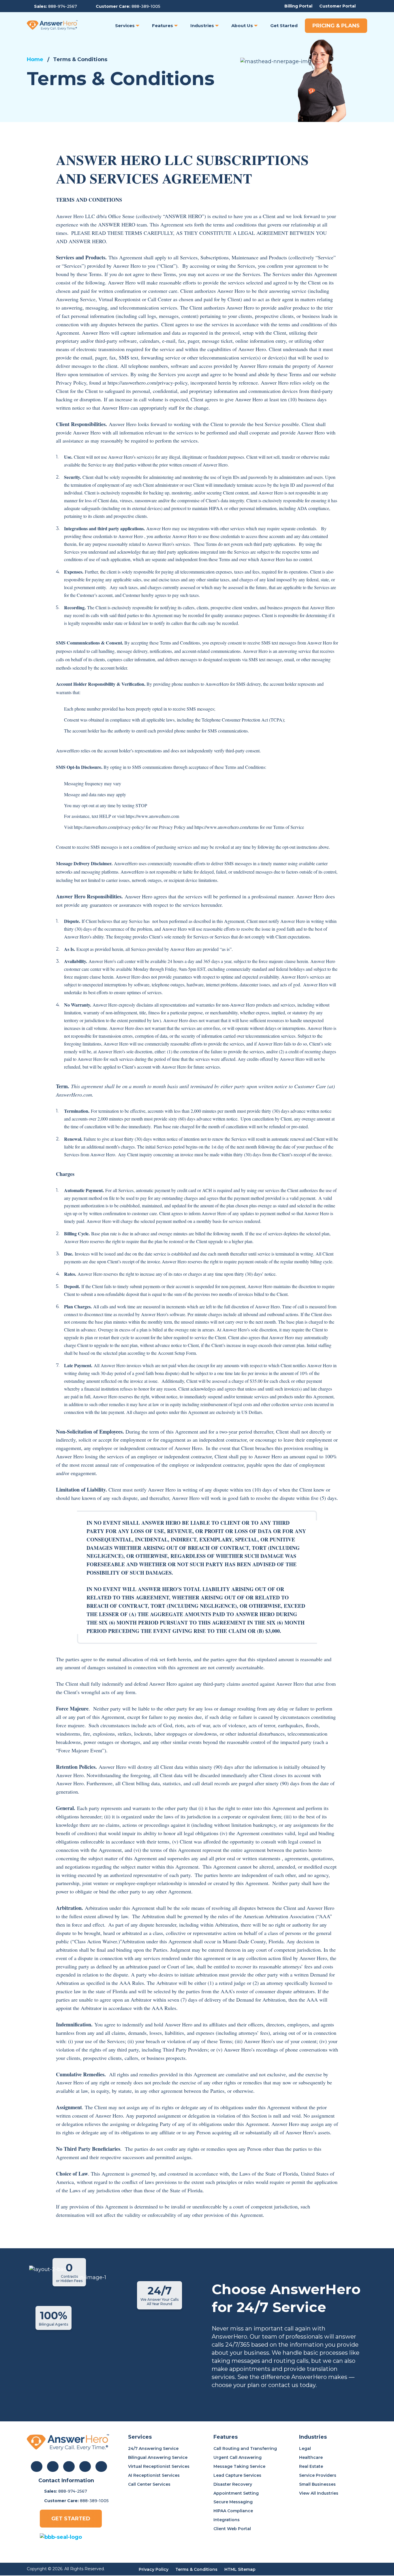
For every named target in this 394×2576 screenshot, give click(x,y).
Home (35, 59)
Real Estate (311, 2466)
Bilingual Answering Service (158, 2457)
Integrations (227, 2520)
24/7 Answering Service (153, 2448)
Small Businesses (317, 2484)
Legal (305, 2448)
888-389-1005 (146, 6)
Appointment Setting (236, 2493)
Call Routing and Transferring (245, 2448)
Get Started (71, 2519)
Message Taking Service (239, 2466)
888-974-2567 (63, 6)
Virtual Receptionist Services (159, 2466)
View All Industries (319, 2493)
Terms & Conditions (196, 2569)
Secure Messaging (233, 2502)
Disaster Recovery (233, 2484)
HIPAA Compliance (233, 2511)
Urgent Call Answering (238, 2457)
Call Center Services (149, 2484)
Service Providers (318, 2475)
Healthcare (311, 2457)
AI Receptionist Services (154, 2475)
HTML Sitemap (240, 2569)
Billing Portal (298, 6)
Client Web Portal (232, 2529)
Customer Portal (337, 6)
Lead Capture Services (237, 2475)
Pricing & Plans (336, 26)
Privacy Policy (154, 2569)
